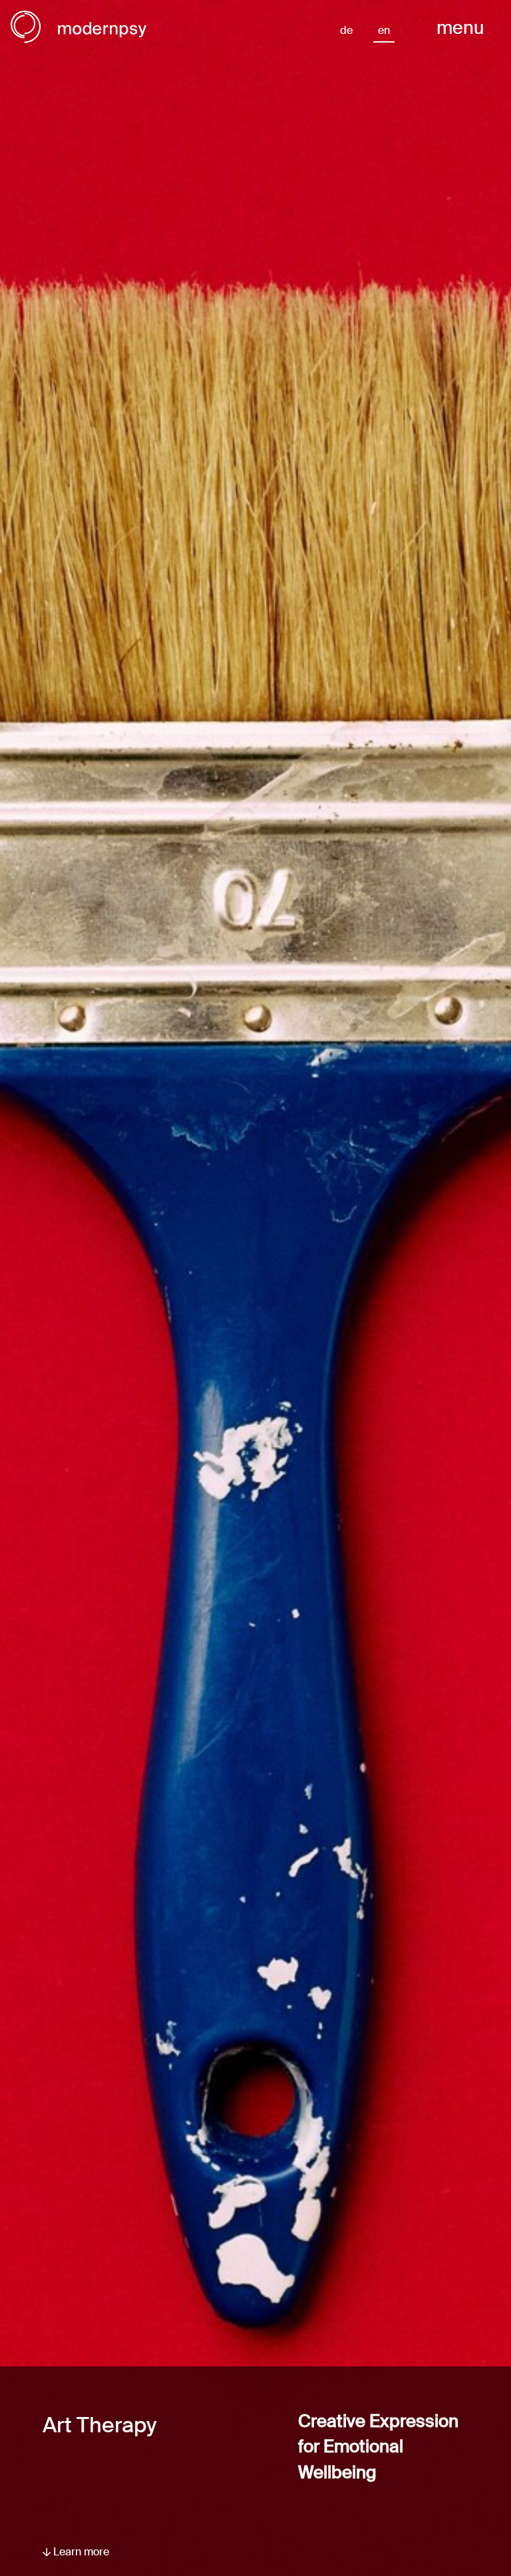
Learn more (80, 2552)
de (346, 30)
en (384, 30)
